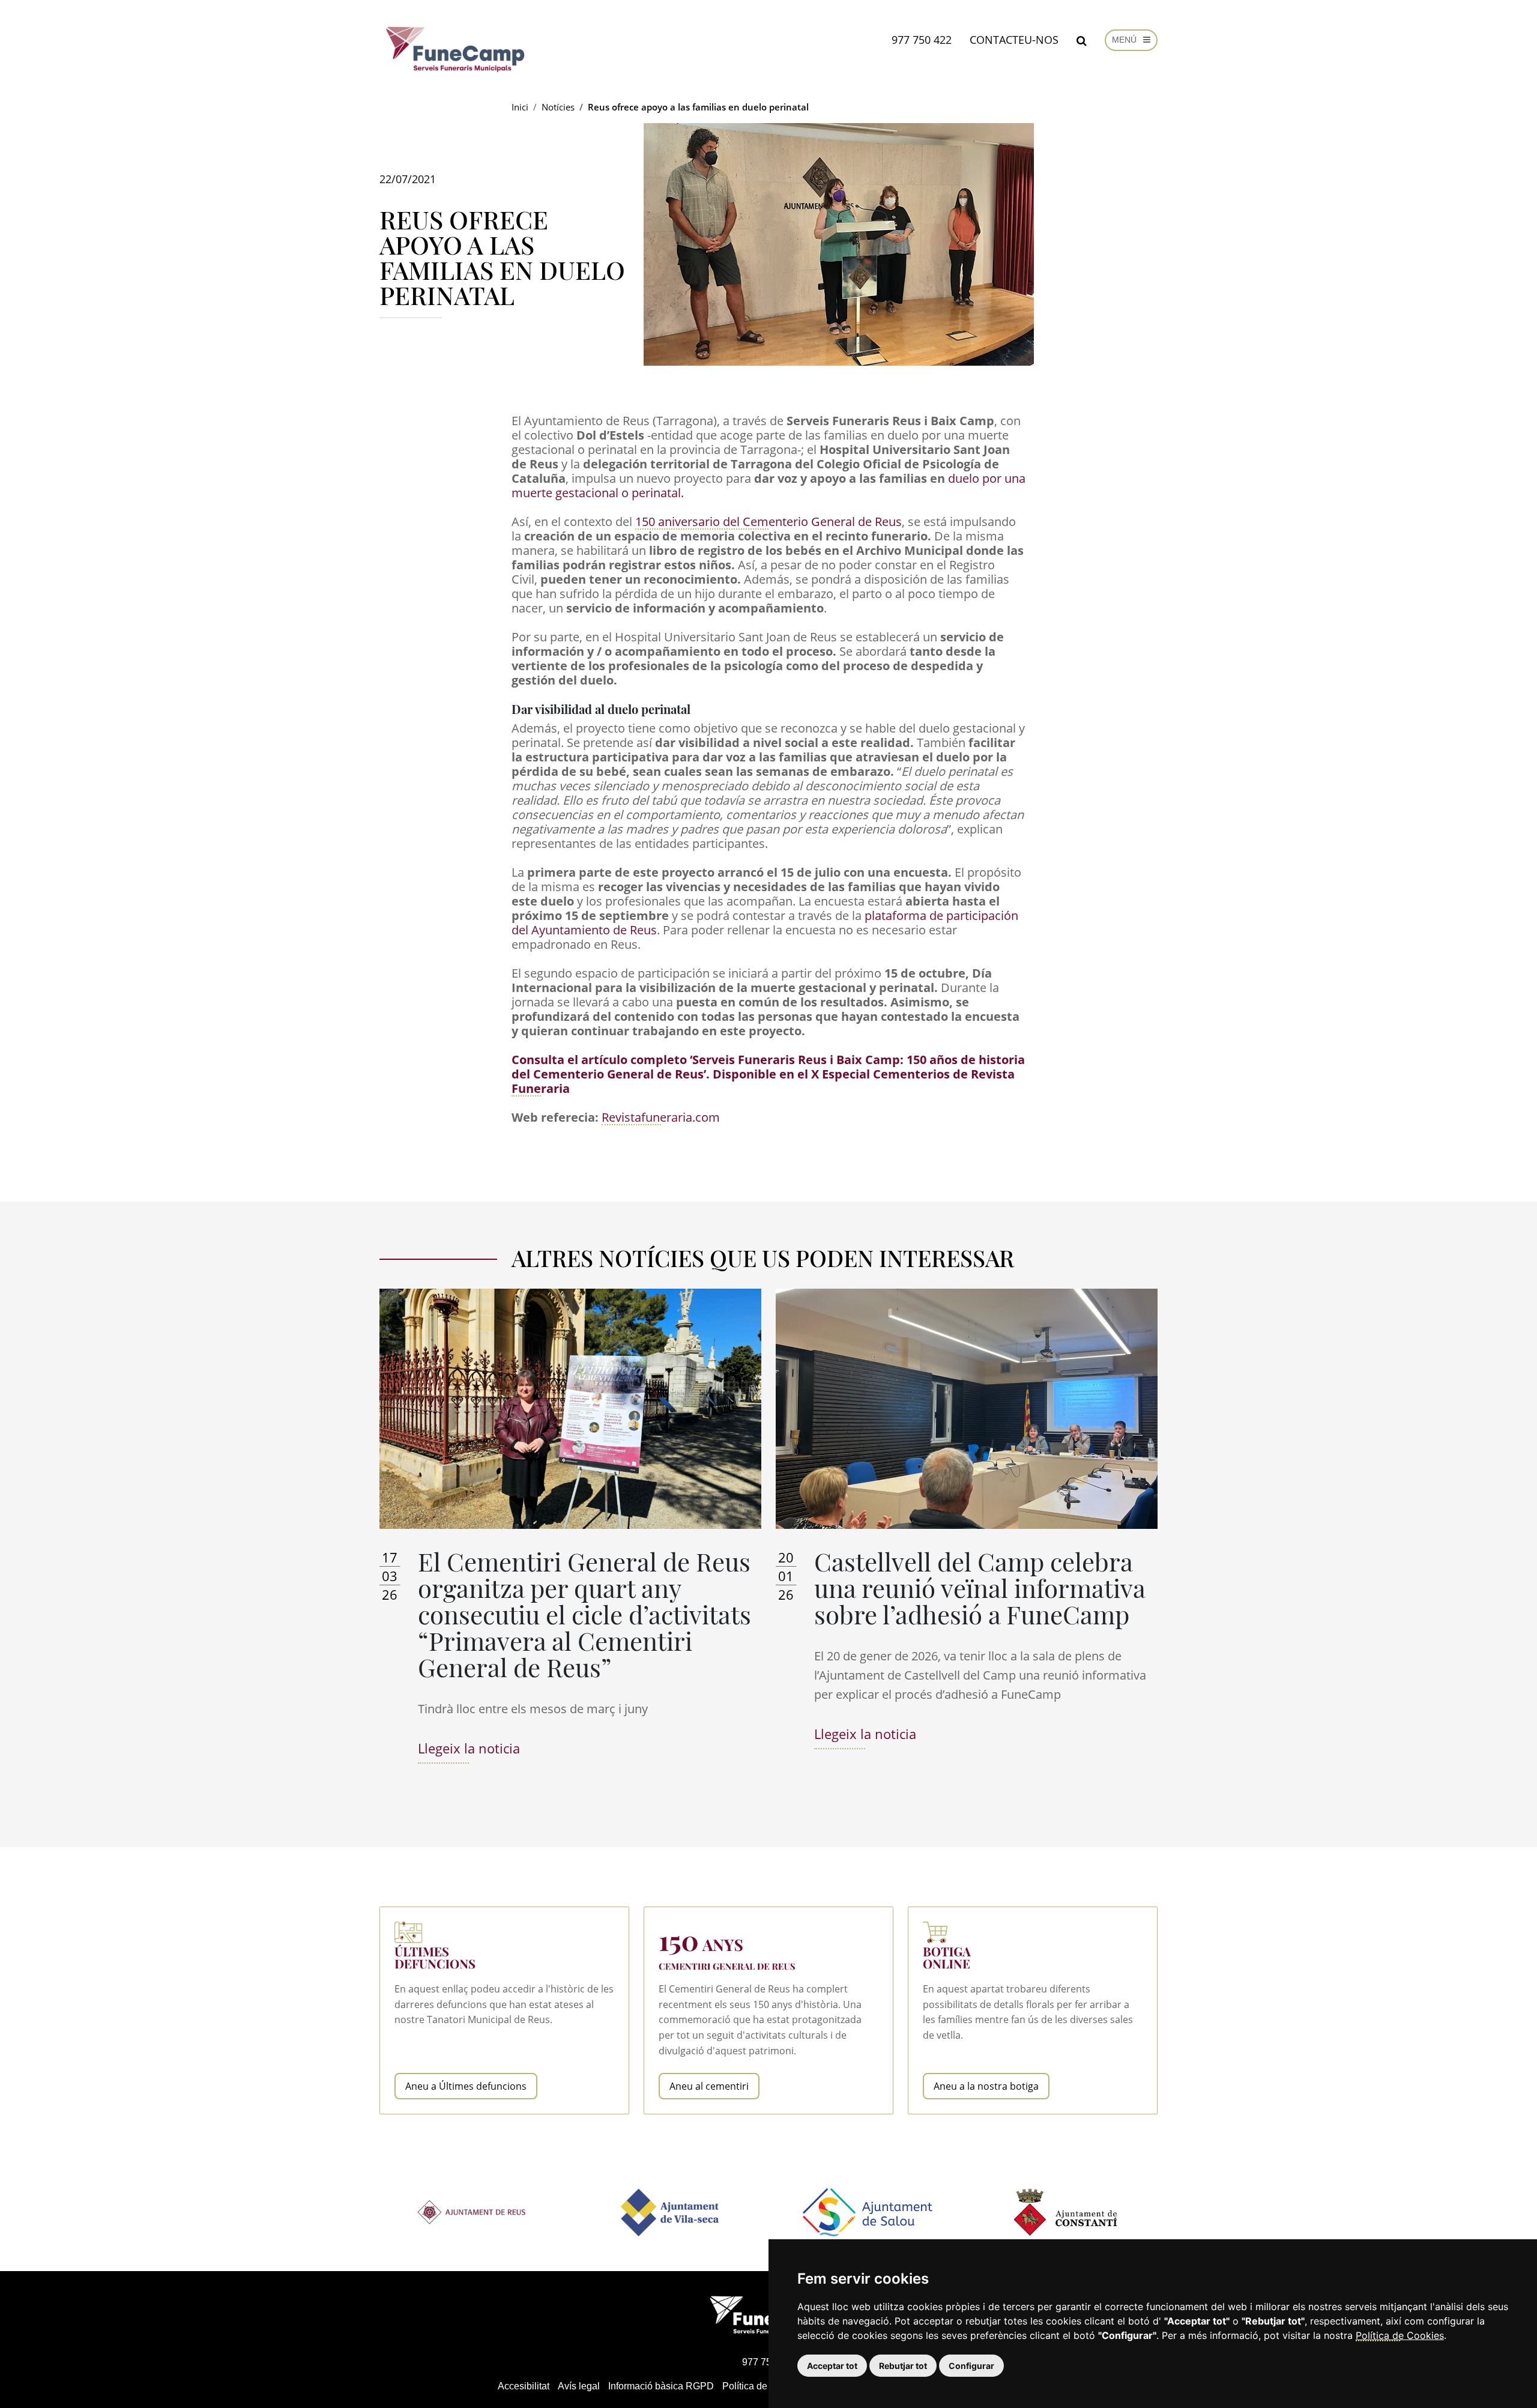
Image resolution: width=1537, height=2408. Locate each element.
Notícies (558, 107)
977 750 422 (922, 40)
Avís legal (579, 2386)
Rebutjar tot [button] (903, 2366)
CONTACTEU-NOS (1014, 40)
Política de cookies (762, 2386)
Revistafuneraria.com (661, 1117)
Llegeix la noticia (469, 1748)
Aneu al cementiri (709, 2086)
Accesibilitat (524, 2386)
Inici (520, 107)
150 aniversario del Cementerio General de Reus (768, 522)
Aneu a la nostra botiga (986, 2086)
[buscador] (1082, 40)
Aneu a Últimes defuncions (466, 2086)
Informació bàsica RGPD (661, 2386)
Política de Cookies (1400, 2335)
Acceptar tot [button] (832, 2366)
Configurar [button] (971, 2366)
